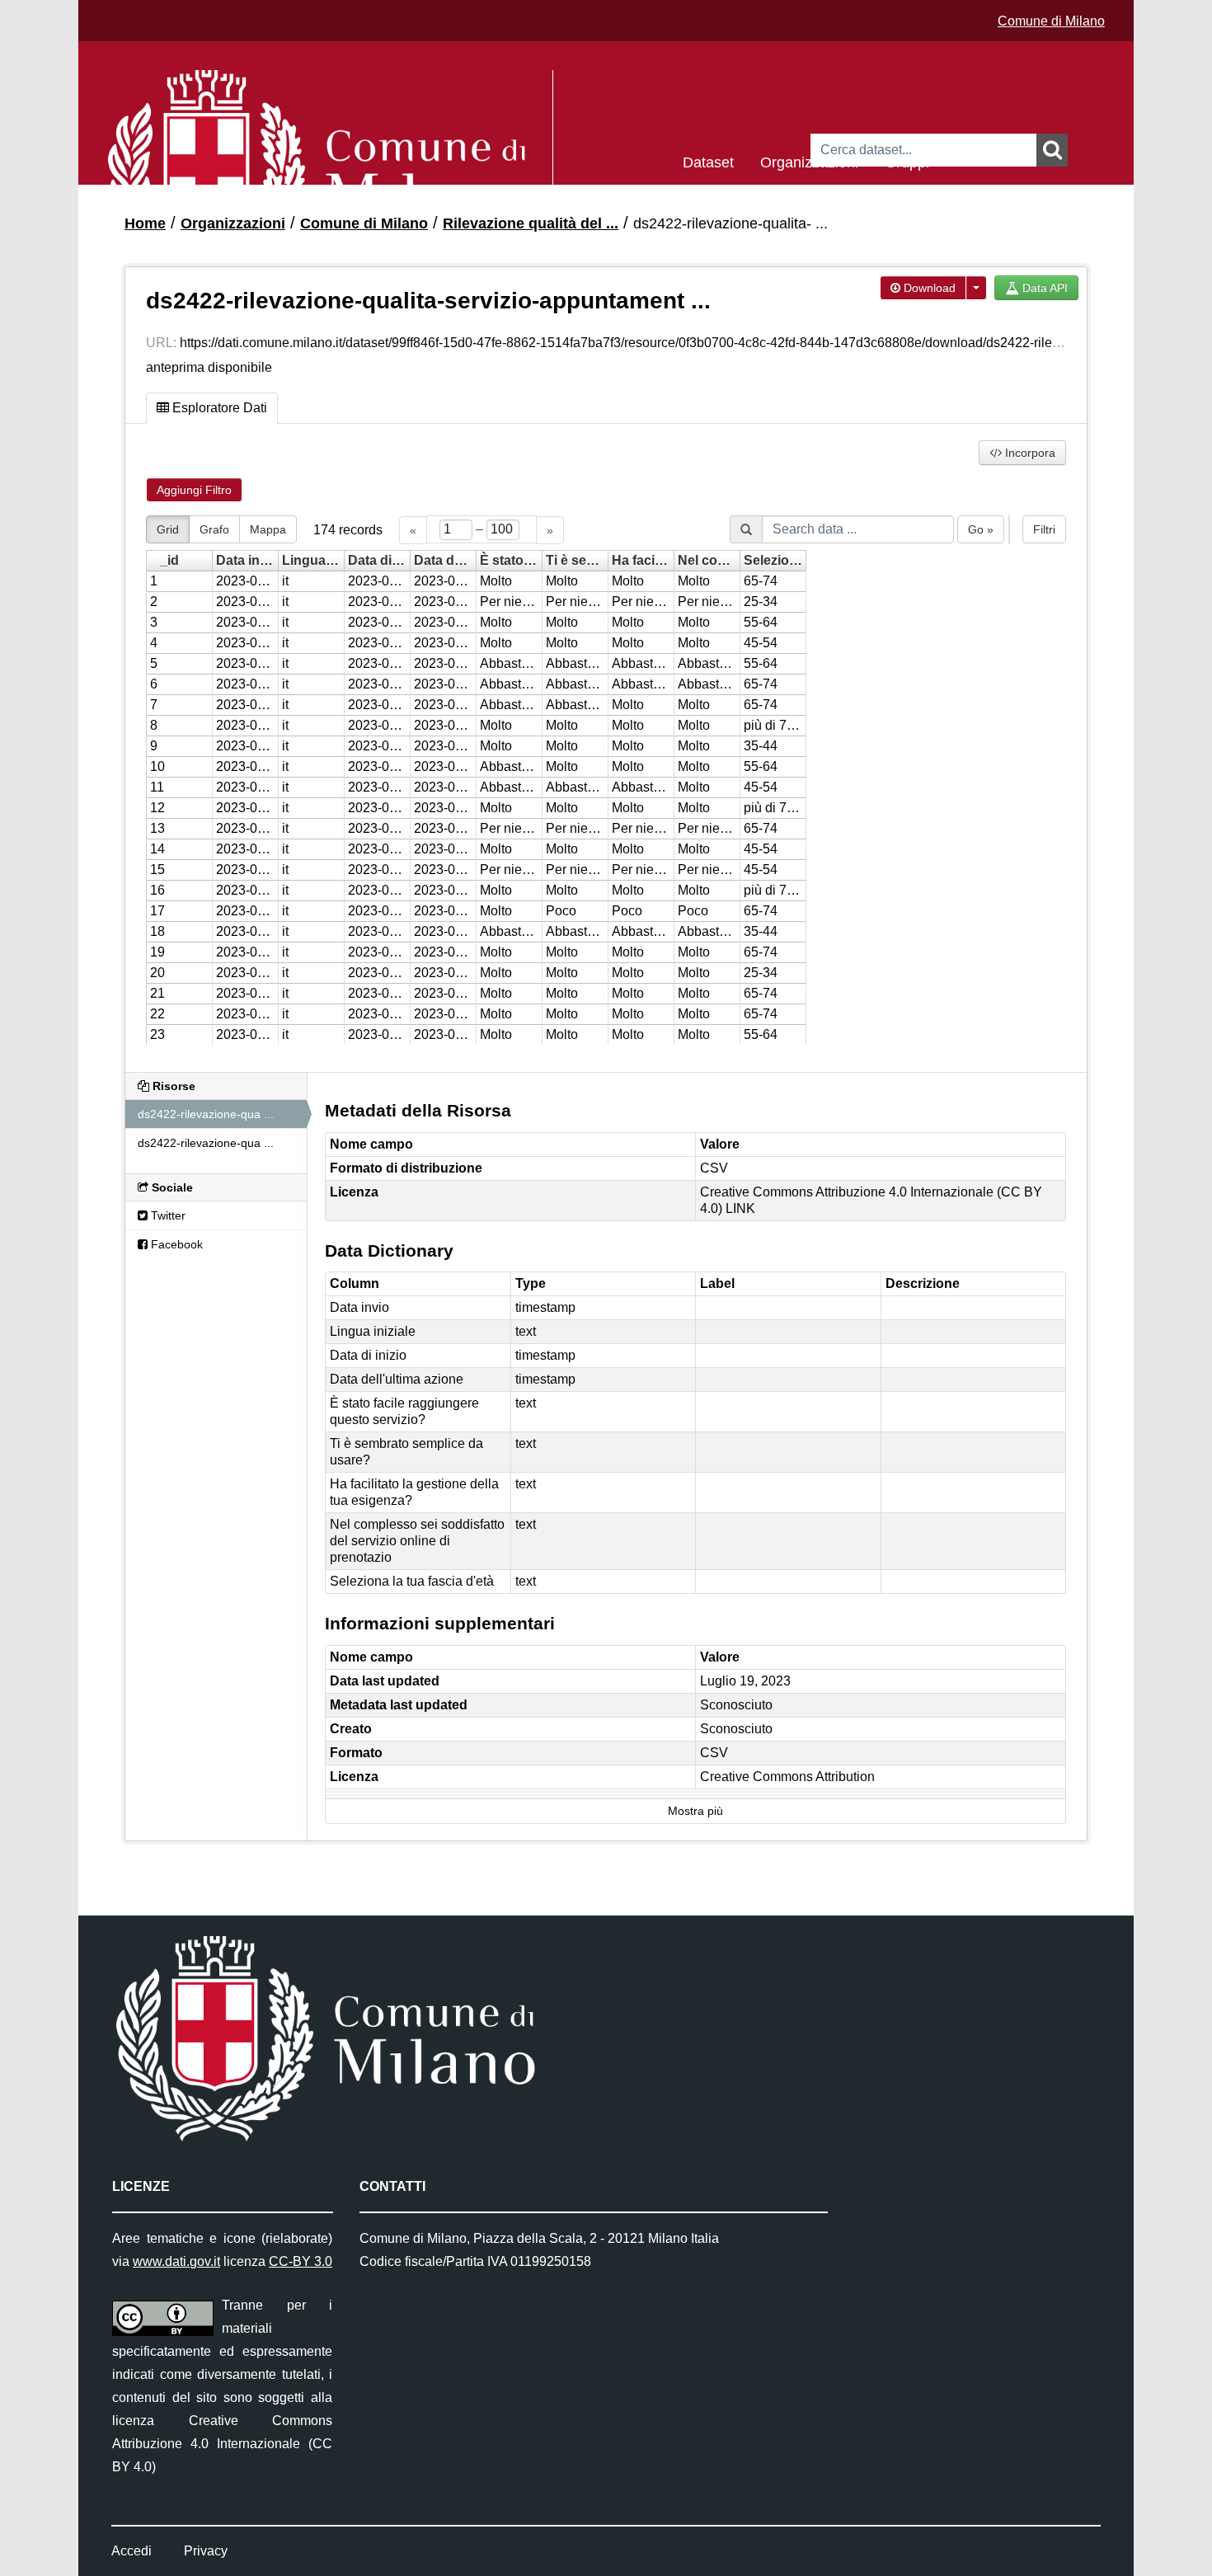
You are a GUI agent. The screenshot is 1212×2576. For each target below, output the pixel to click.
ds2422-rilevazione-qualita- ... (730, 223)
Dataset (708, 161)
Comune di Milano (1051, 21)
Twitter (167, 1215)
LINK (740, 1208)
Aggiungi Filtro (194, 490)
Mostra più (695, 1811)
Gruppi (907, 161)
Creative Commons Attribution (787, 1777)
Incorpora (1029, 453)
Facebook (175, 1244)
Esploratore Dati (218, 408)
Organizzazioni (809, 161)
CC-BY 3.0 (301, 2261)
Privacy (206, 2551)
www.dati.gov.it (176, 2261)
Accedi (132, 2551)
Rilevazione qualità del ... (531, 223)
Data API (1043, 288)
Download (928, 288)
